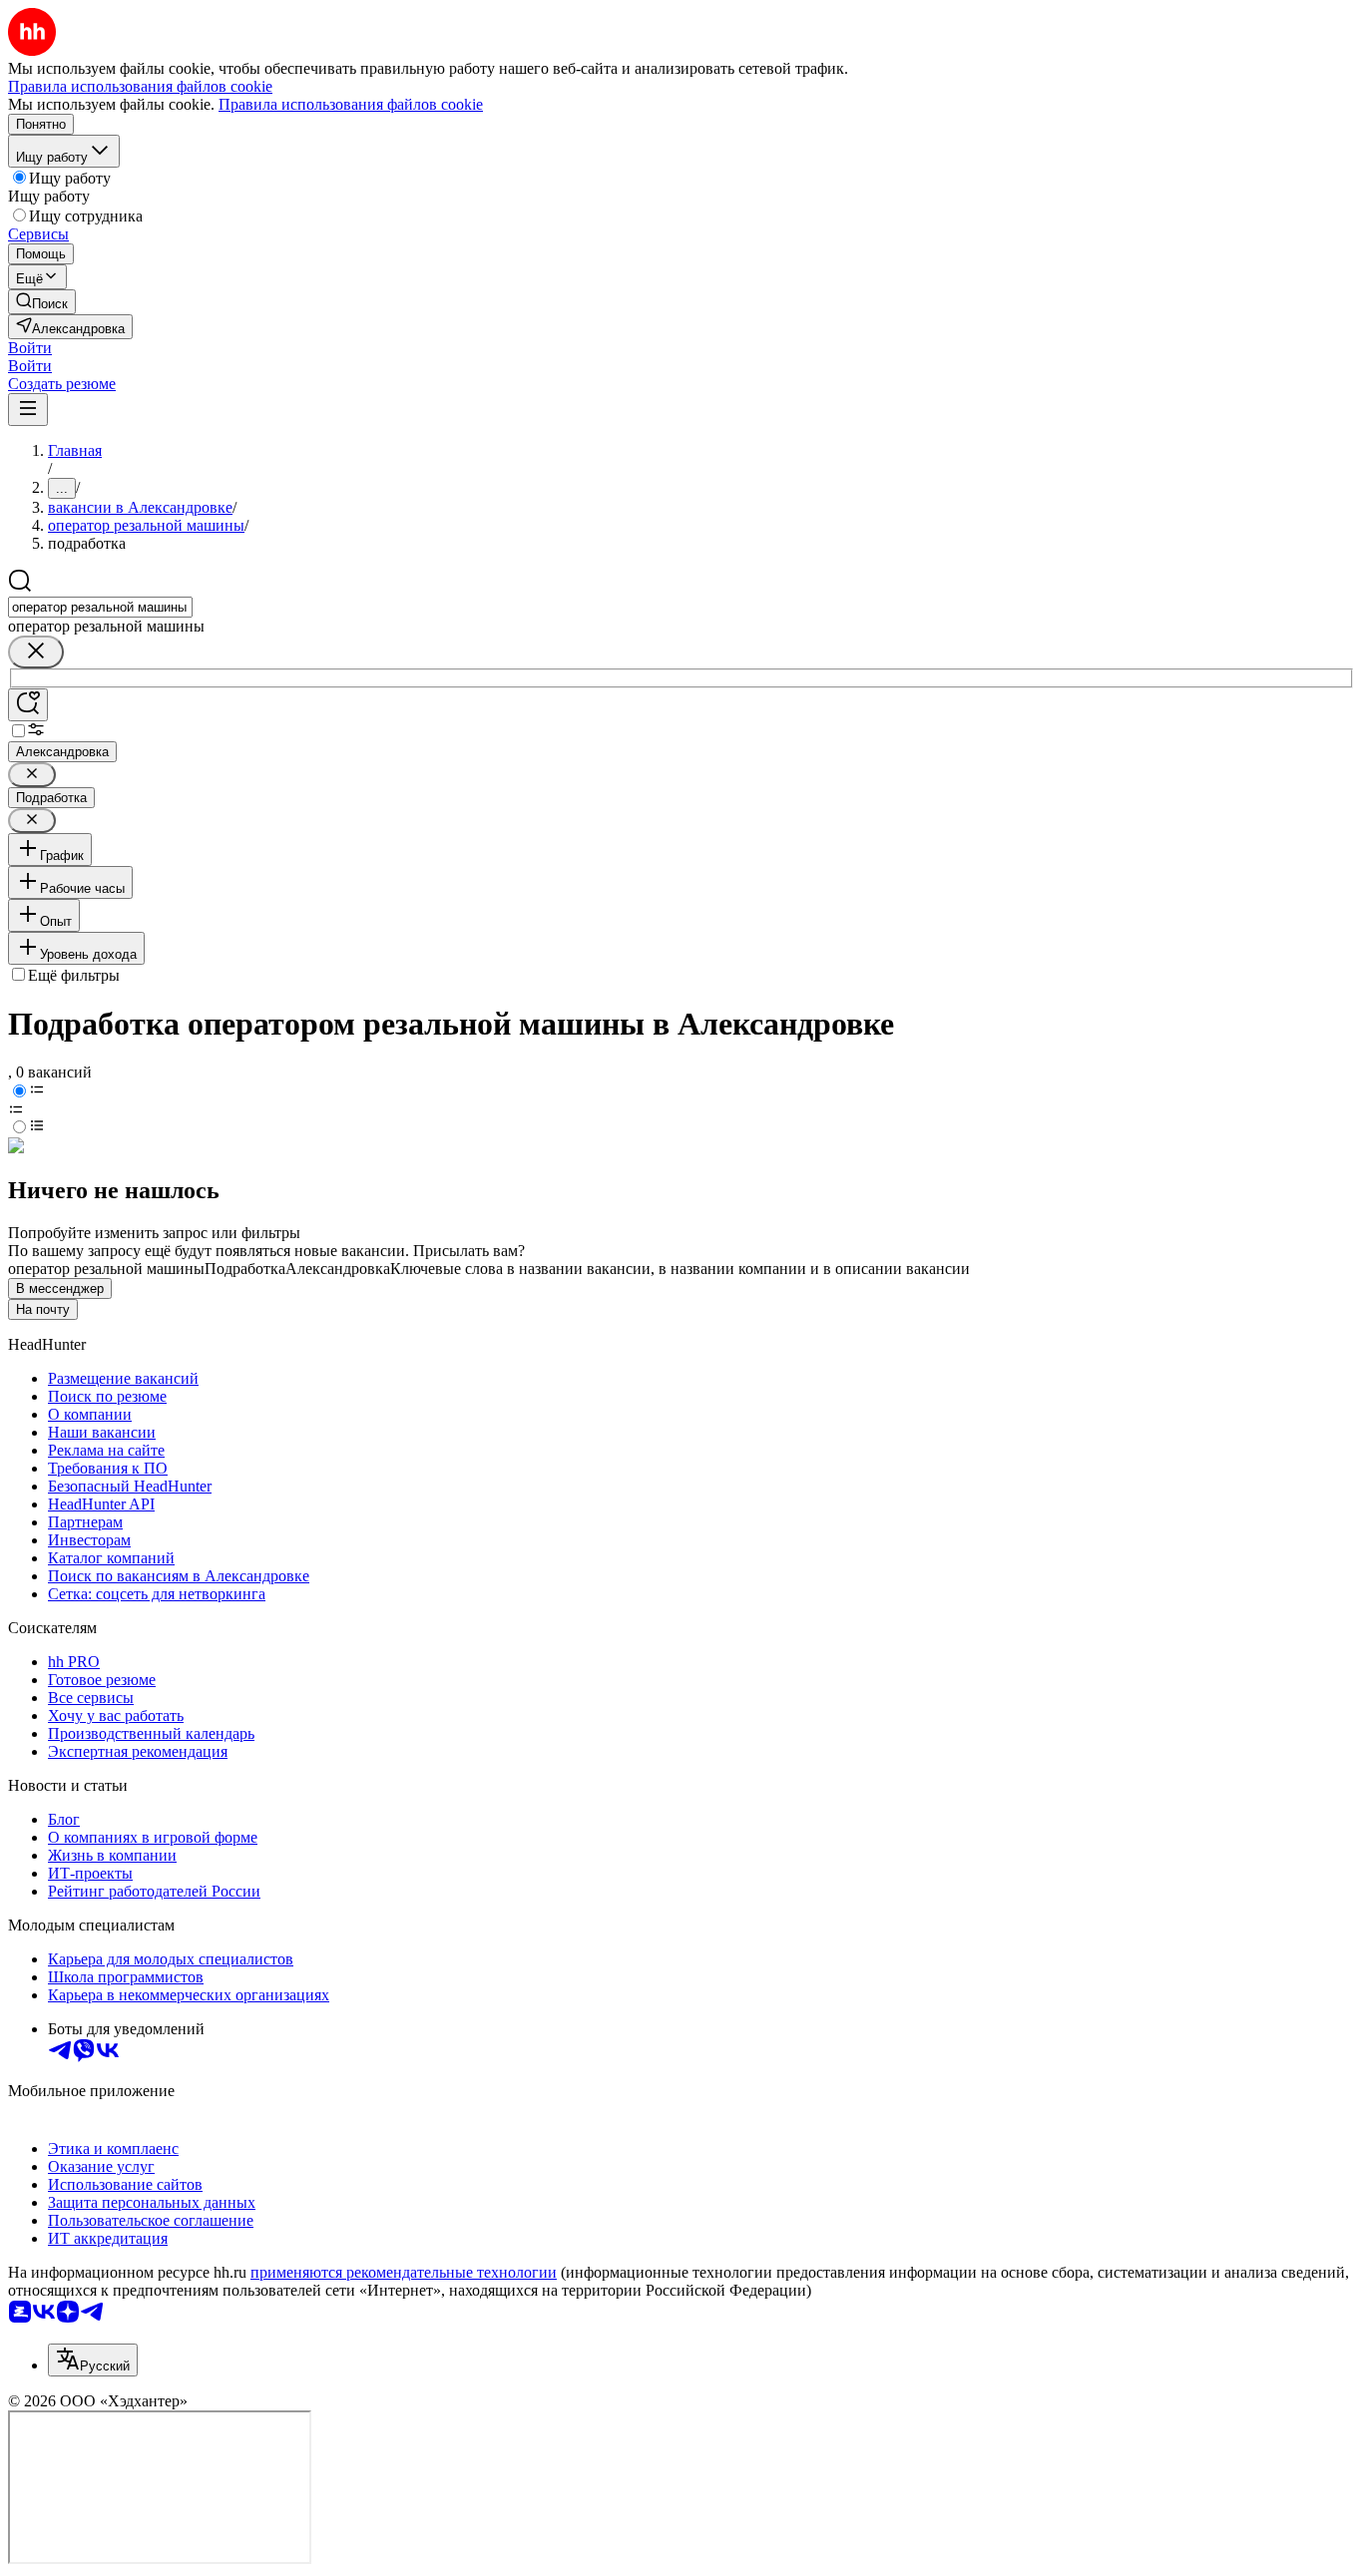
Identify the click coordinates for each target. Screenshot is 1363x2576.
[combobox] (100, 607)
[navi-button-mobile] (28, 410)
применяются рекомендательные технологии (404, 2272)
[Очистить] (36, 652)
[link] (42, 302)
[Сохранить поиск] (28, 705)
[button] (30, 348)
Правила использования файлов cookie (351, 104)
